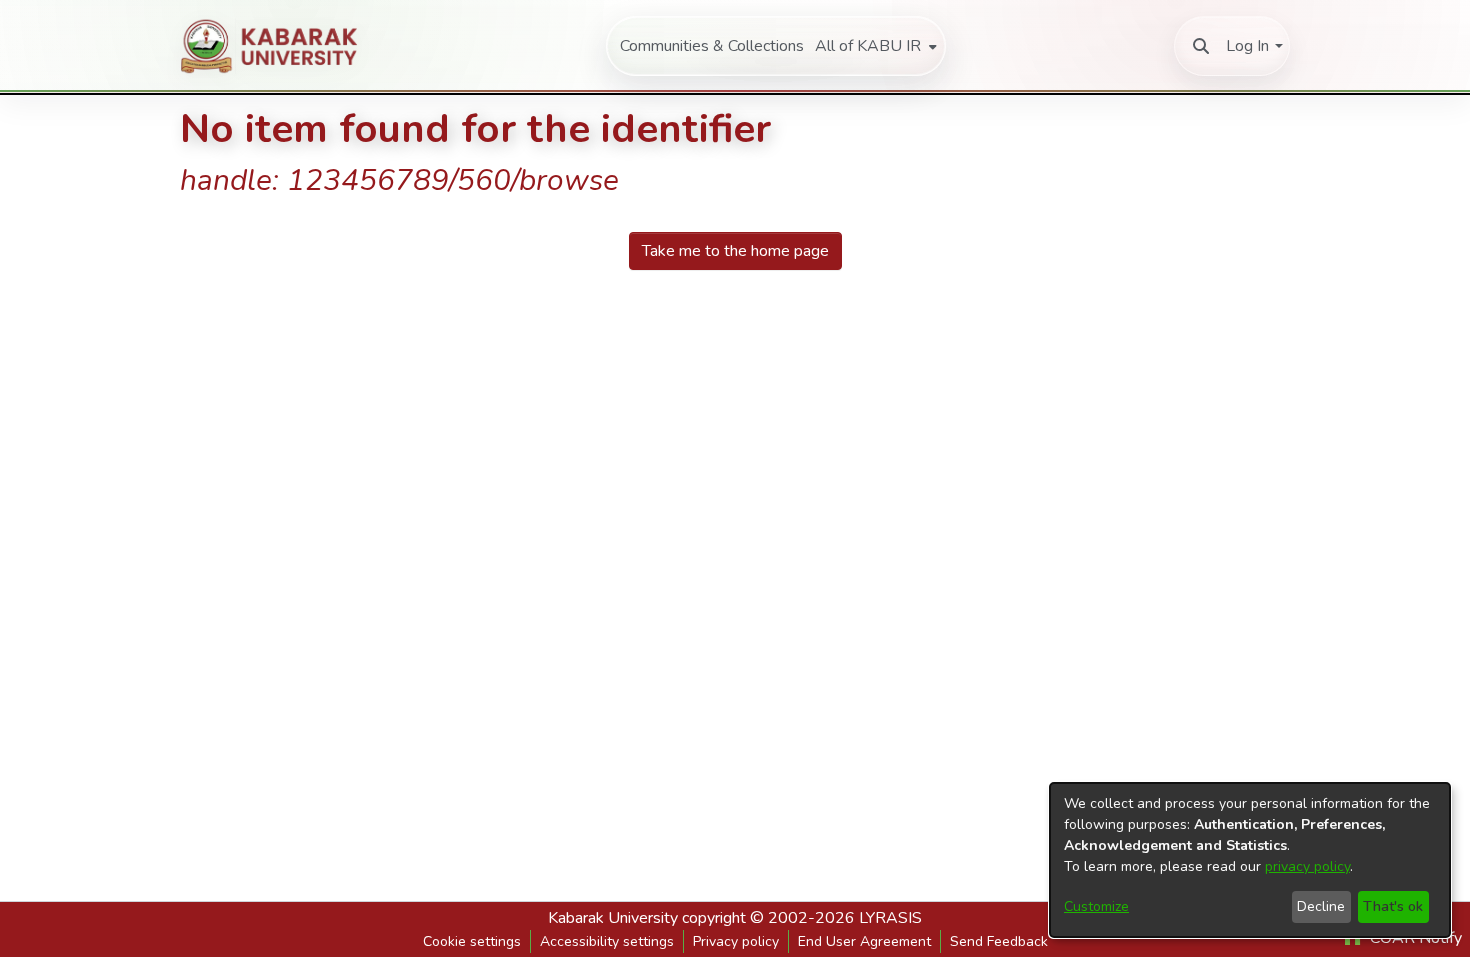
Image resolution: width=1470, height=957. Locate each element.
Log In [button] (1247, 46)
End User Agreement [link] (864, 941)
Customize (1096, 906)
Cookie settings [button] (472, 941)
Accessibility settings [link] (607, 941)
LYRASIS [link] (890, 918)
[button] (1201, 46)
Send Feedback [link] (999, 941)
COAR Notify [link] (1414, 938)
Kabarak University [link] (613, 918)
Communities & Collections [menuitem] (712, 46)
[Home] (279, 45)
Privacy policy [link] (736, 941)
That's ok (1393, 906)
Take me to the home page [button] (735, 251)
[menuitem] (874, 46)
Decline (1321, 906)
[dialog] (1250, 860)
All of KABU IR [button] (868, 46)
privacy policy (1307, 866)
